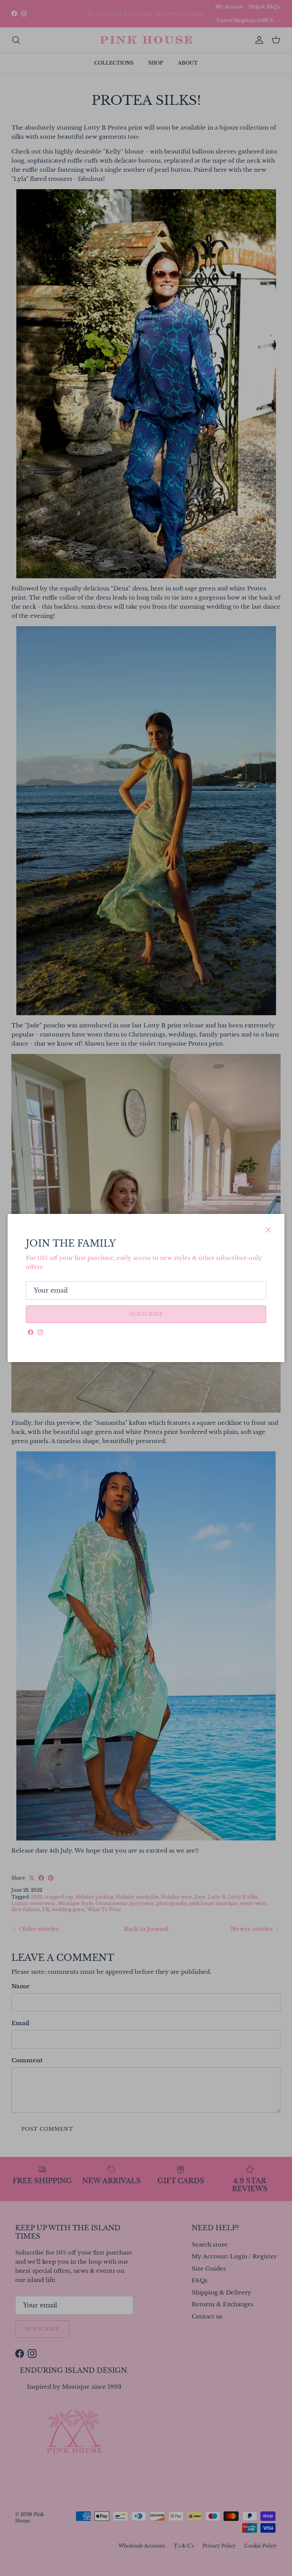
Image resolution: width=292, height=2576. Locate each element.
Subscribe (146, 1314)
